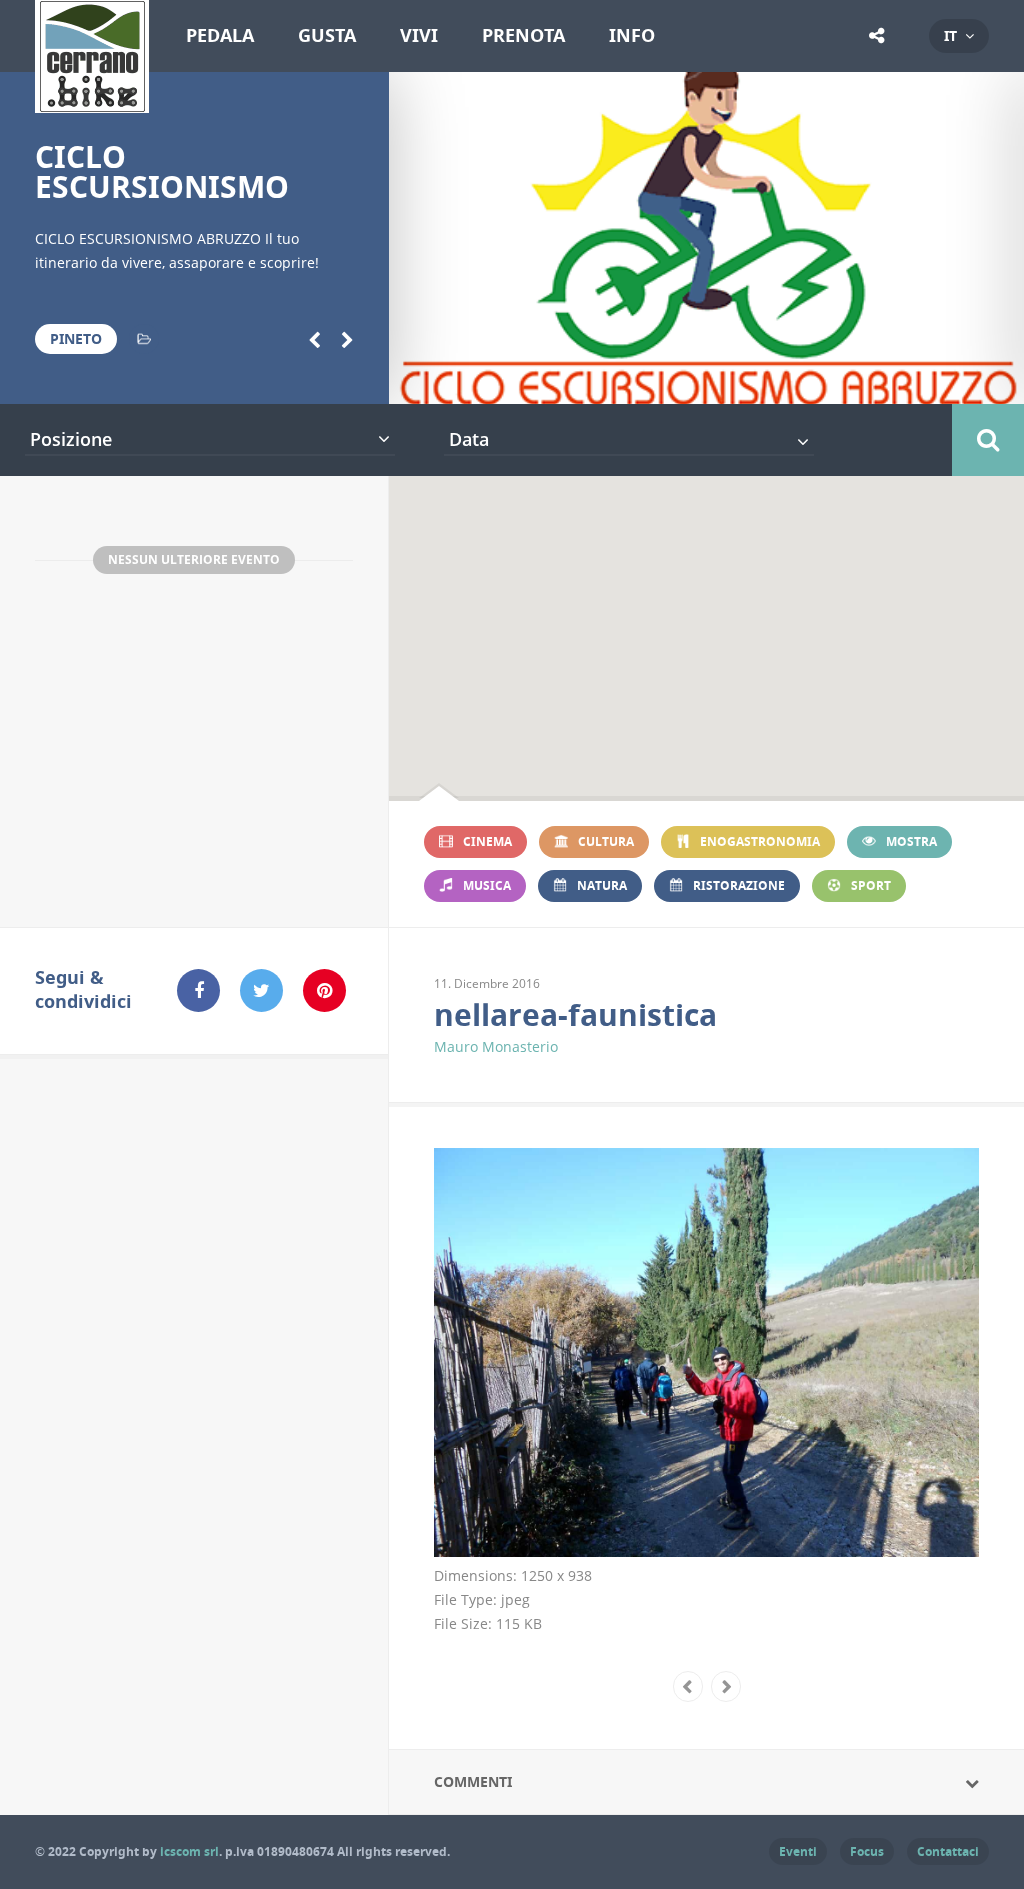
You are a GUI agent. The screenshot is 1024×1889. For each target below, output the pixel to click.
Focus (867, 1851)
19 (975, 379)
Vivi (419, 35)
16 (880, 379)
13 (785, 379)
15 (848, 379)
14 (817, 379)
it (950, 35)
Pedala (220, 35)
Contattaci (948, 1851)
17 (912, 379)
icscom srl (189, 1851)
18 (944, 379)
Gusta (327, 35)
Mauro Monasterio (496, 1046)
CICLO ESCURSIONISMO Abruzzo (162, 186)
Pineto (76, 338)
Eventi (798, 1851)
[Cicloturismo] (144, 339)
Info (632, 35)
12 (753, 379)
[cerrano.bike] (92, 101)
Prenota (523, 35)
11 (721, 379)
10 (690, 379)
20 (1008, 379)
